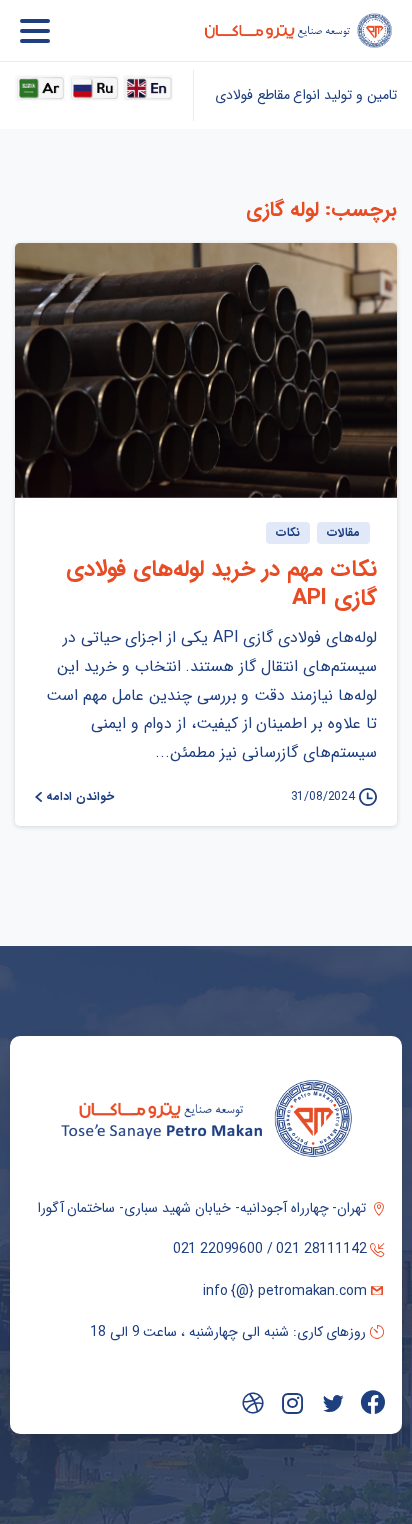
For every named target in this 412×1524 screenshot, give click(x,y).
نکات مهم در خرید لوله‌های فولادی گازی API (221, 584)
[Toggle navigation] (35, 31)
